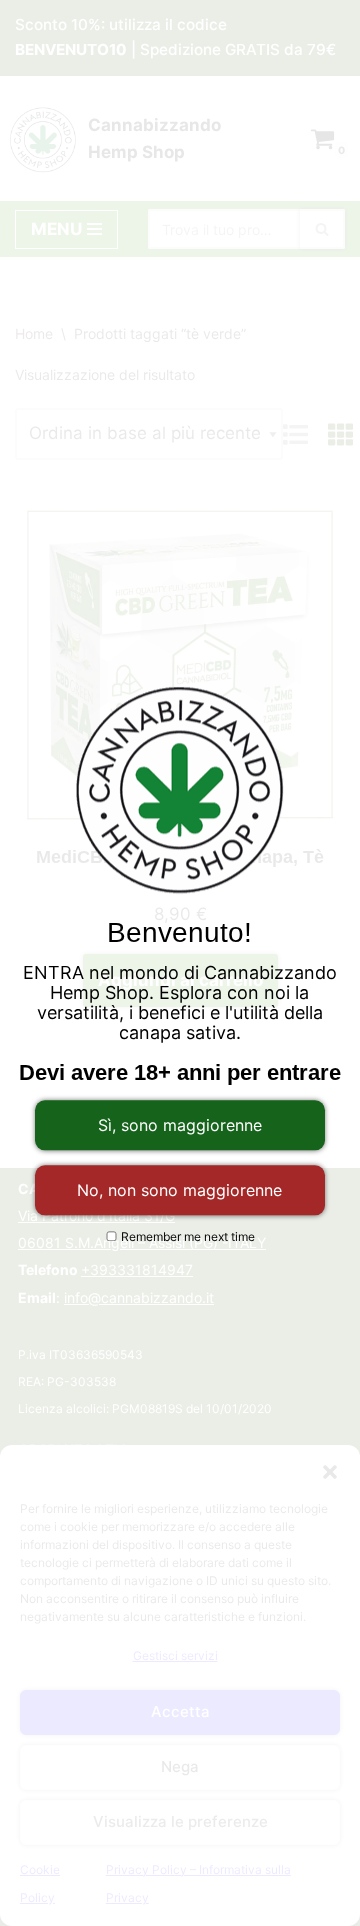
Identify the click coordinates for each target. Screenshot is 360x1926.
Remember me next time (186, 1236)
